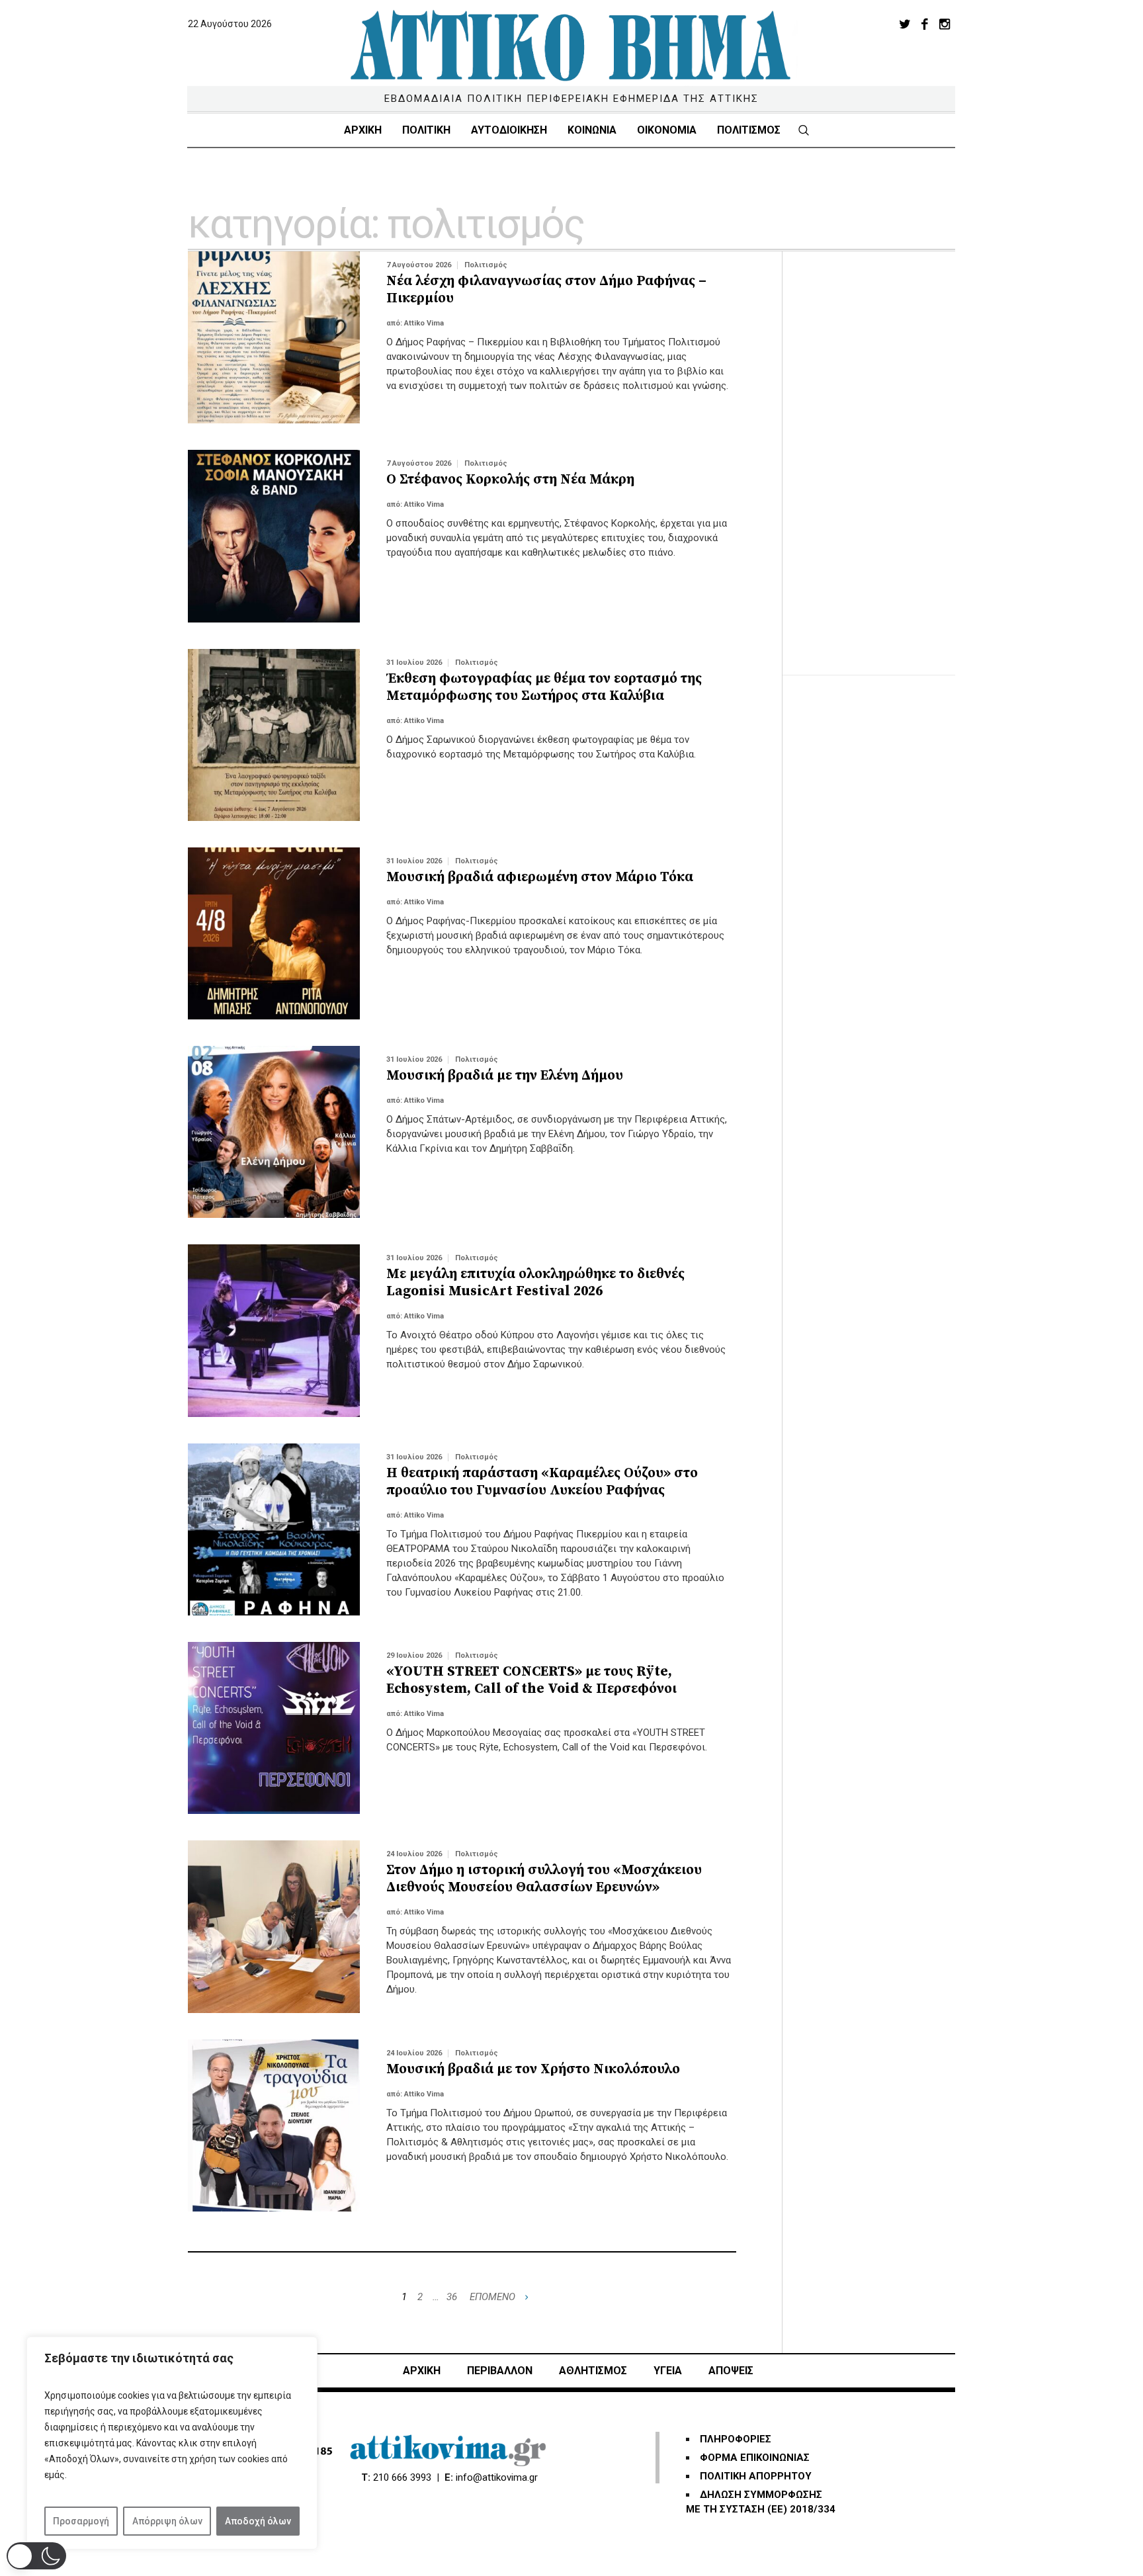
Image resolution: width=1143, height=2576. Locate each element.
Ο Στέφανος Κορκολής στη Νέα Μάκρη (510, 480)
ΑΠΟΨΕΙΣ (731, 2371)
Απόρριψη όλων (167, 2521)
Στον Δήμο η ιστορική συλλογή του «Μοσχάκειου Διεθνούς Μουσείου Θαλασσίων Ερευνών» (544, 1879)
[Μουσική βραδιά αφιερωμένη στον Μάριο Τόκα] (274, 933)
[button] (36, 2556)
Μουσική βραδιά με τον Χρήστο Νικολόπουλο (533, 2069)
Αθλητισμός (593, 2371)
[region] (172, 2443)
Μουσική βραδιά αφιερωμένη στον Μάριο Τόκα (540, 877)
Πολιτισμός (486, 265)
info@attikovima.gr (497, 2477)
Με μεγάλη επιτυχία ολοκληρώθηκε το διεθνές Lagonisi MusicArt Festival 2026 (535, 1283)
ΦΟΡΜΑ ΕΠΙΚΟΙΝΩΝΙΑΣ (755, 2458)
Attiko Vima (424, 323)
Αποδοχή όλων (258, 2521)
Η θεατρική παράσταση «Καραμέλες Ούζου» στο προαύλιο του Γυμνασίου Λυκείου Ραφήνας (542, 1482)
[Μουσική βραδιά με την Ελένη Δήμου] (274, 1132)
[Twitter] (905, 24)
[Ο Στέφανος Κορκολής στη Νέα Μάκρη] (274, 536)
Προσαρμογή (81, 2521)
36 (452, 2297)
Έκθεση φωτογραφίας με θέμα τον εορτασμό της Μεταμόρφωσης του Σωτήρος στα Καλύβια (544, 687)
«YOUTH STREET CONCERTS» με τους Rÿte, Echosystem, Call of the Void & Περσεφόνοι (531, 1680)
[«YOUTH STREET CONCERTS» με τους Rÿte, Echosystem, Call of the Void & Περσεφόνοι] (274, 1728)
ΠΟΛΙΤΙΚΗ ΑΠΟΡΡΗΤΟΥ (756, 2476)
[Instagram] (945, 24)
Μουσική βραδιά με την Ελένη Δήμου (505, 1076)
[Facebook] (925, 24)
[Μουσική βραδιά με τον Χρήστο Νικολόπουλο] (274, 2125)
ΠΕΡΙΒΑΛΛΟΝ (500, 2371)
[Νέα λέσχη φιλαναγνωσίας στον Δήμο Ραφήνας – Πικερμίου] (274, 337)
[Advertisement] (882, 450)
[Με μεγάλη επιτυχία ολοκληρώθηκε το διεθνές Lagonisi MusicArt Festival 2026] (274, 1330)
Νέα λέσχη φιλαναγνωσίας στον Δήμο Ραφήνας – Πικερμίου (546, 290)
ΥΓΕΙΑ (668, 2371)
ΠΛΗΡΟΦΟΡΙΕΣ (736, 2439)
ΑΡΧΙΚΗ (422, 2371)
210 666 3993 (402, 2477)
